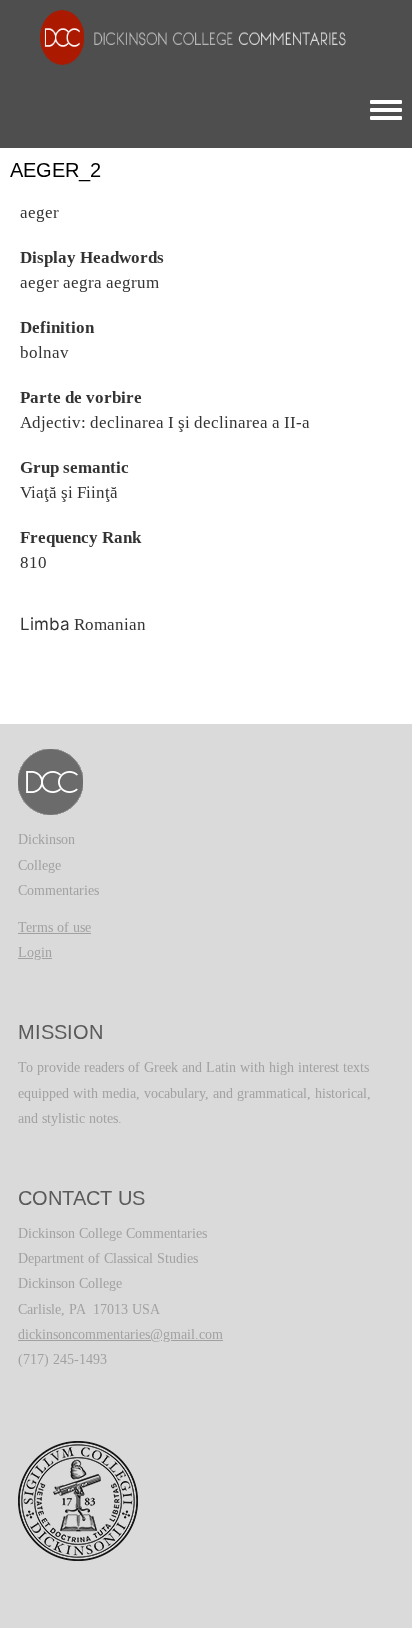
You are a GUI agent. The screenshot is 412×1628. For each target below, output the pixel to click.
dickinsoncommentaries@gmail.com (120, 1334)
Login (35, 952)
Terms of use (54, 927)
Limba (45, 624)
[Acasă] (183, 36)
